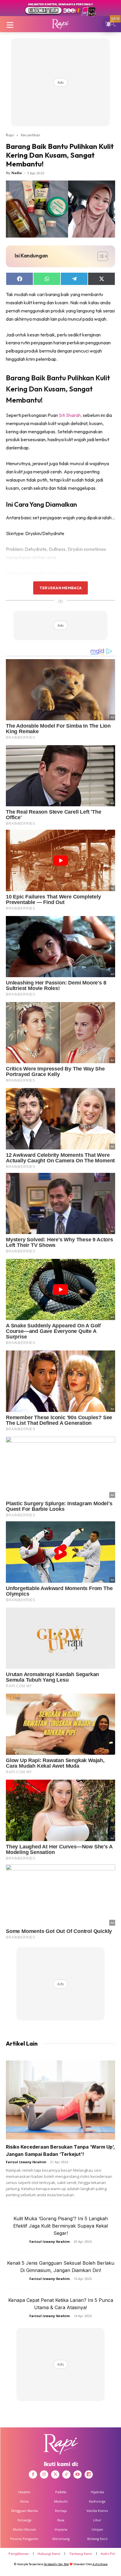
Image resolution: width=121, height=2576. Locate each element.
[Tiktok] (66, 2474)
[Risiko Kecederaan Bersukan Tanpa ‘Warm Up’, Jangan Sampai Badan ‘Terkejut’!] (60, 2100)
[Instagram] (44, 2474)
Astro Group (100, 2564)
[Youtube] (78, 2474)
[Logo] (60, 24)
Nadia (17, 173)
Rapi (10, 135)
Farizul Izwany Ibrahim (26, 2162)
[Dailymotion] (89, 2474)
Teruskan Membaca (60, 588)
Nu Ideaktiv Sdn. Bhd (56, 2564)
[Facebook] (33, 2474)
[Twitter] (55, 2474)
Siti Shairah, (71, 415)
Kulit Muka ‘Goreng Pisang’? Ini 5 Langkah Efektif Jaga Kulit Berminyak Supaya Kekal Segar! (60, 2226)
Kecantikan (31, 135)
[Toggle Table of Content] (100, 256)
